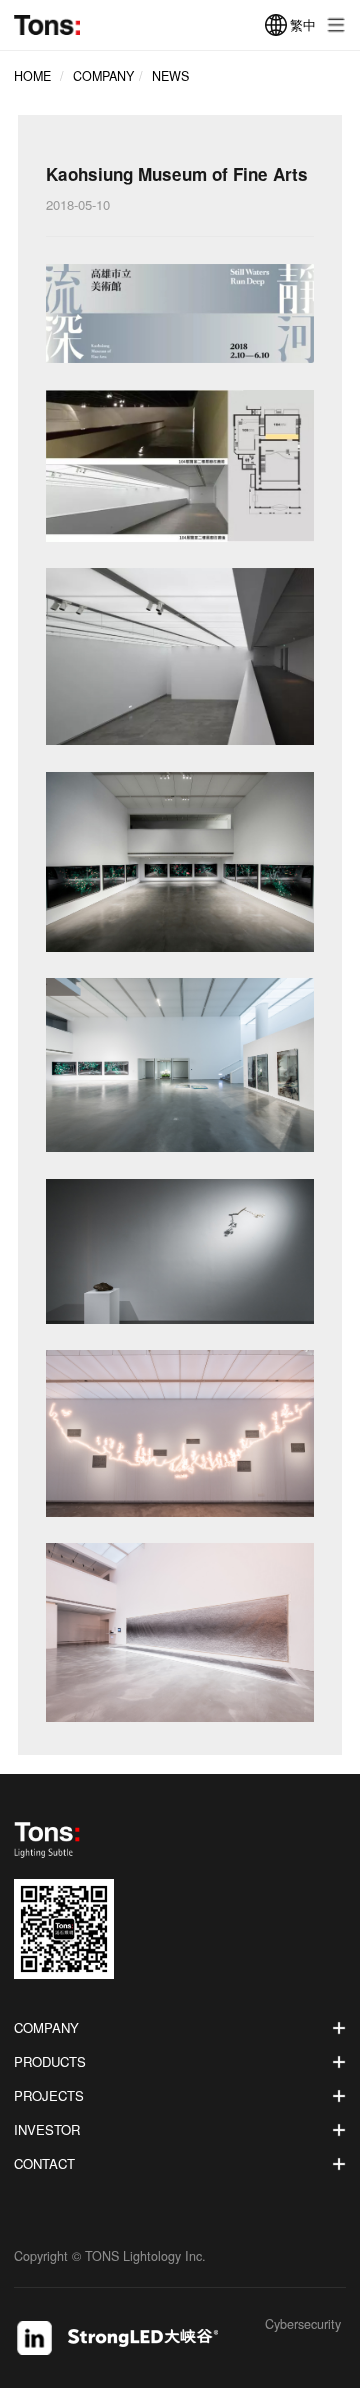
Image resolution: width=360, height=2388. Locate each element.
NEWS (170, 76)
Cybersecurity (303, 2325)
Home (32, 76)
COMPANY (103, 76)
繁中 (303, 24)
